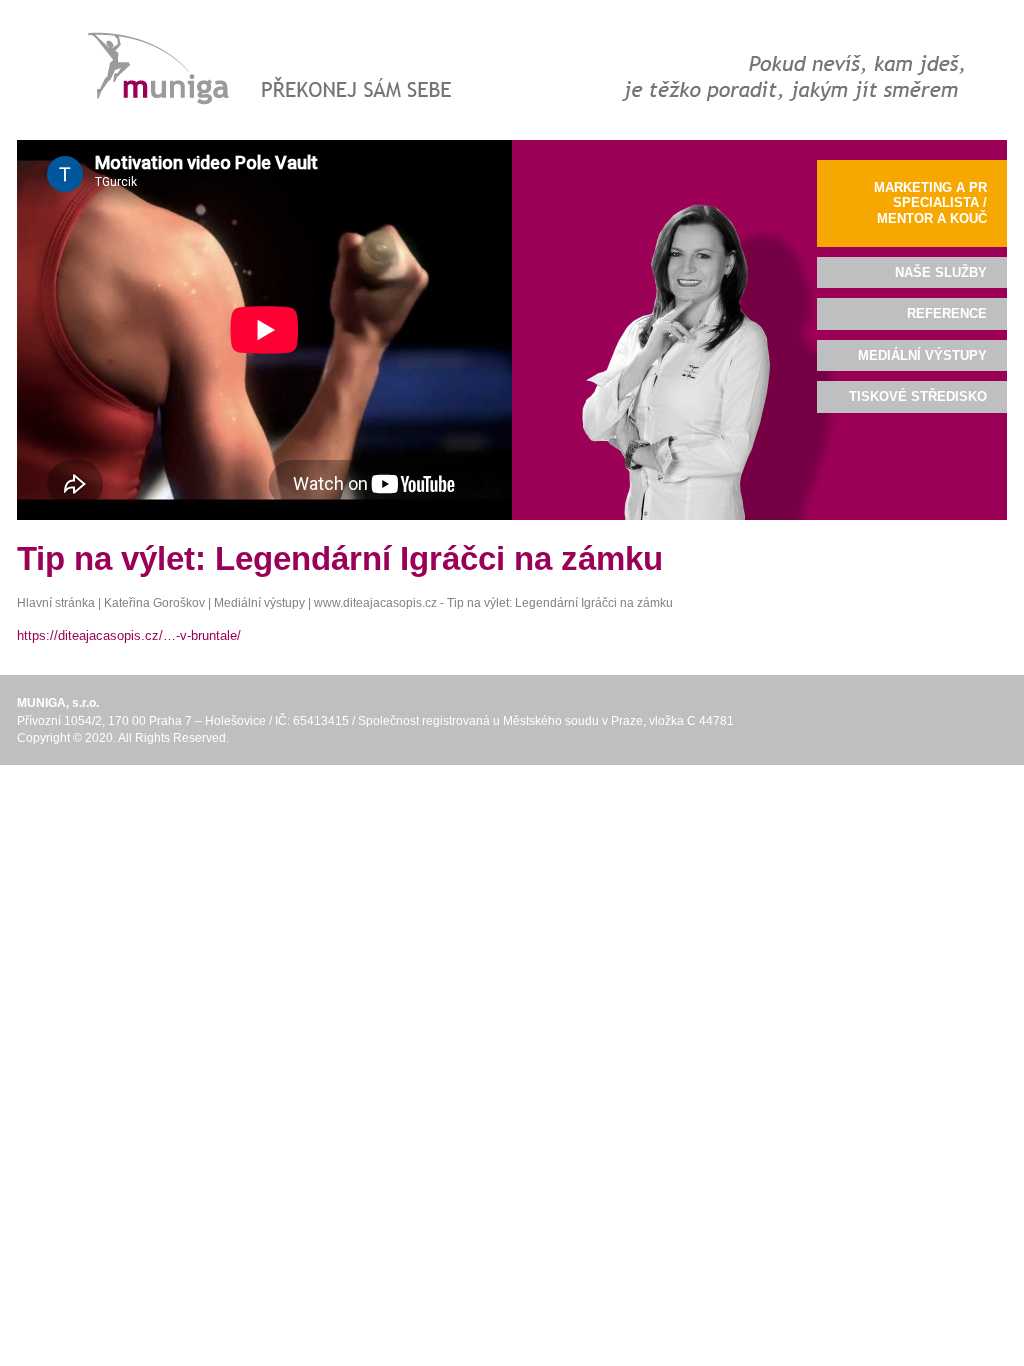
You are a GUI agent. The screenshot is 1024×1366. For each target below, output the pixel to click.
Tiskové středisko (918, 396)
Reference (947, 313)
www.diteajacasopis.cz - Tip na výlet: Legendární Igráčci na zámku (493, 603)
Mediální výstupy (259, 603)
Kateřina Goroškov (154, 603)
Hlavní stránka (56, 603)
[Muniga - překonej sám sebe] (264, 69)
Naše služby (941, 272)
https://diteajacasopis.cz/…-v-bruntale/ (129, 635)
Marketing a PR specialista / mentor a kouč (930, 203)
